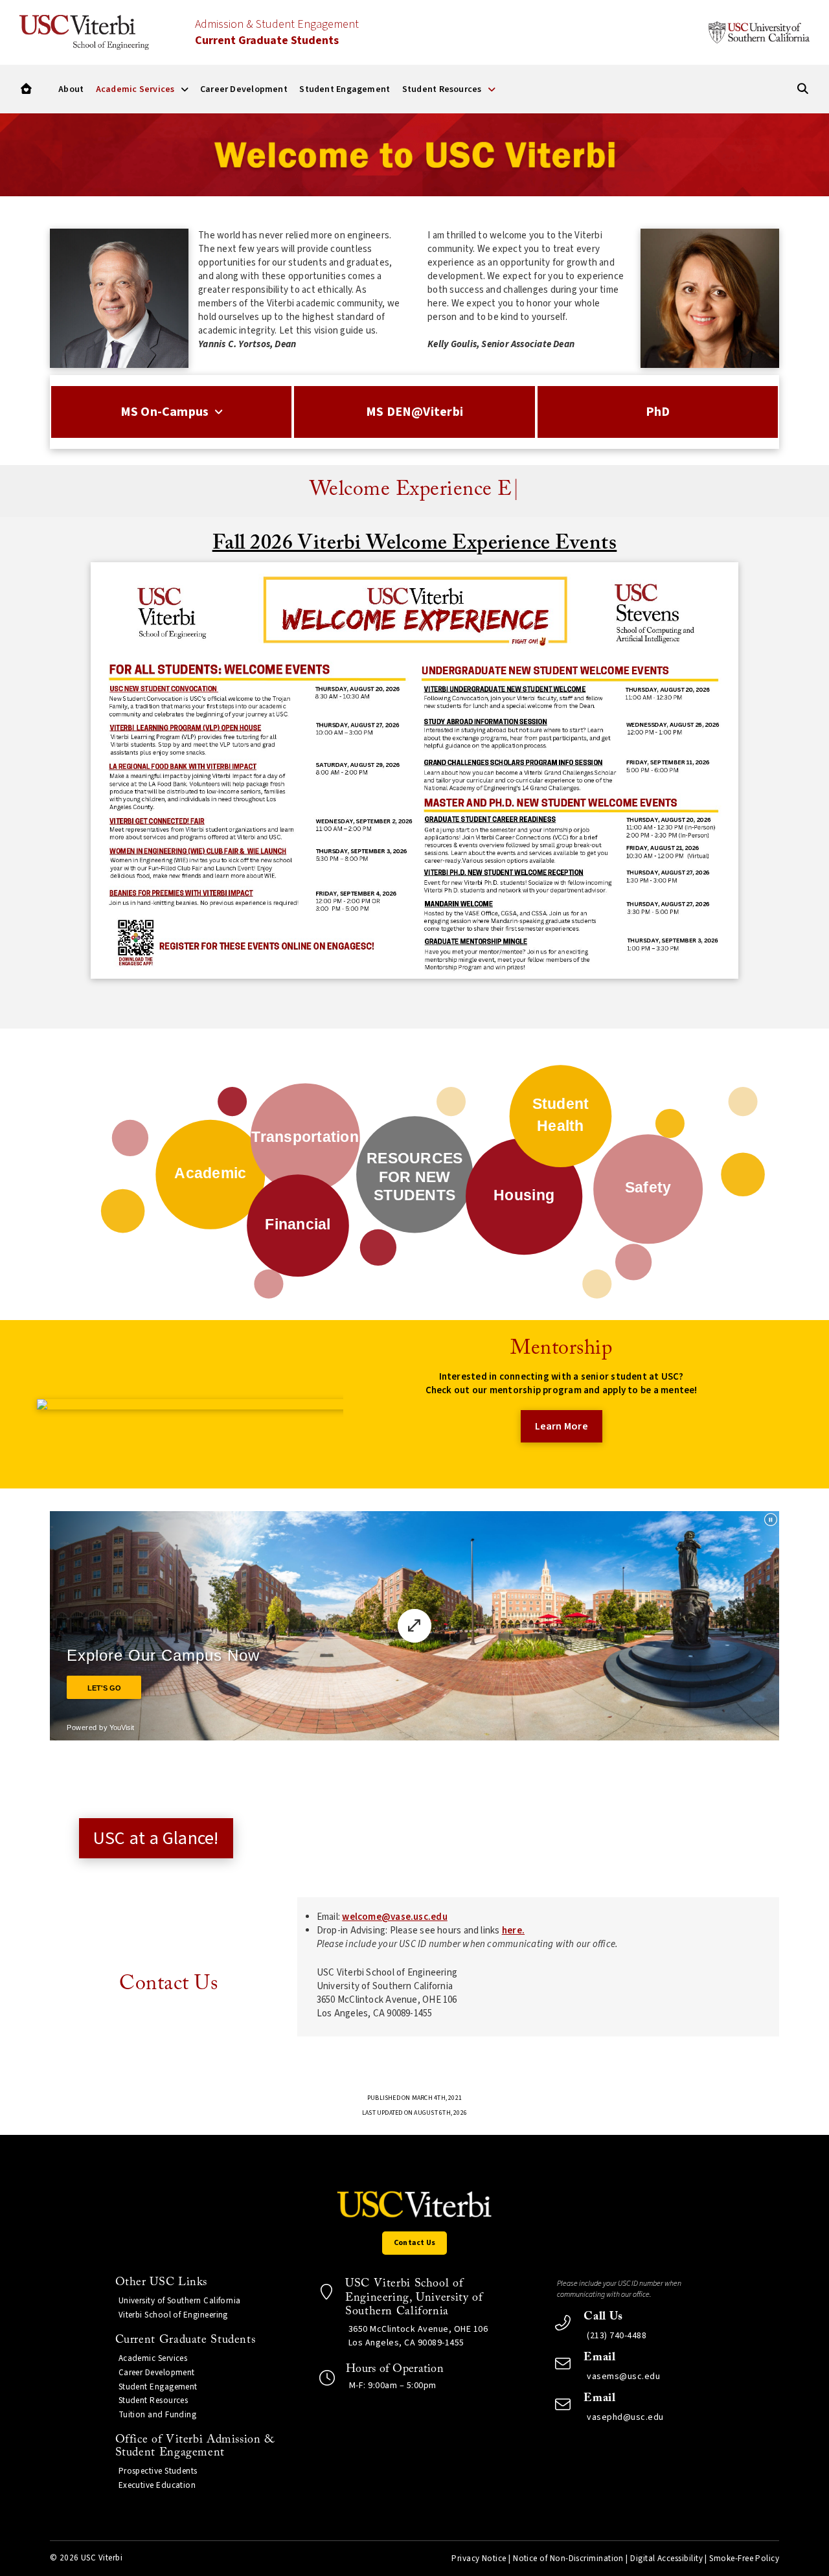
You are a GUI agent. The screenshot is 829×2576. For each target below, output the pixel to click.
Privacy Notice (479, 2559)
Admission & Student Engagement (277, 32)
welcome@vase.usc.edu (395, 1917)
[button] (26, 89)
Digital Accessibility (666, 2559)
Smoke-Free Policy (744, 2559)
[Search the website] (803, 89)
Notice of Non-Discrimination (568, 2559)
